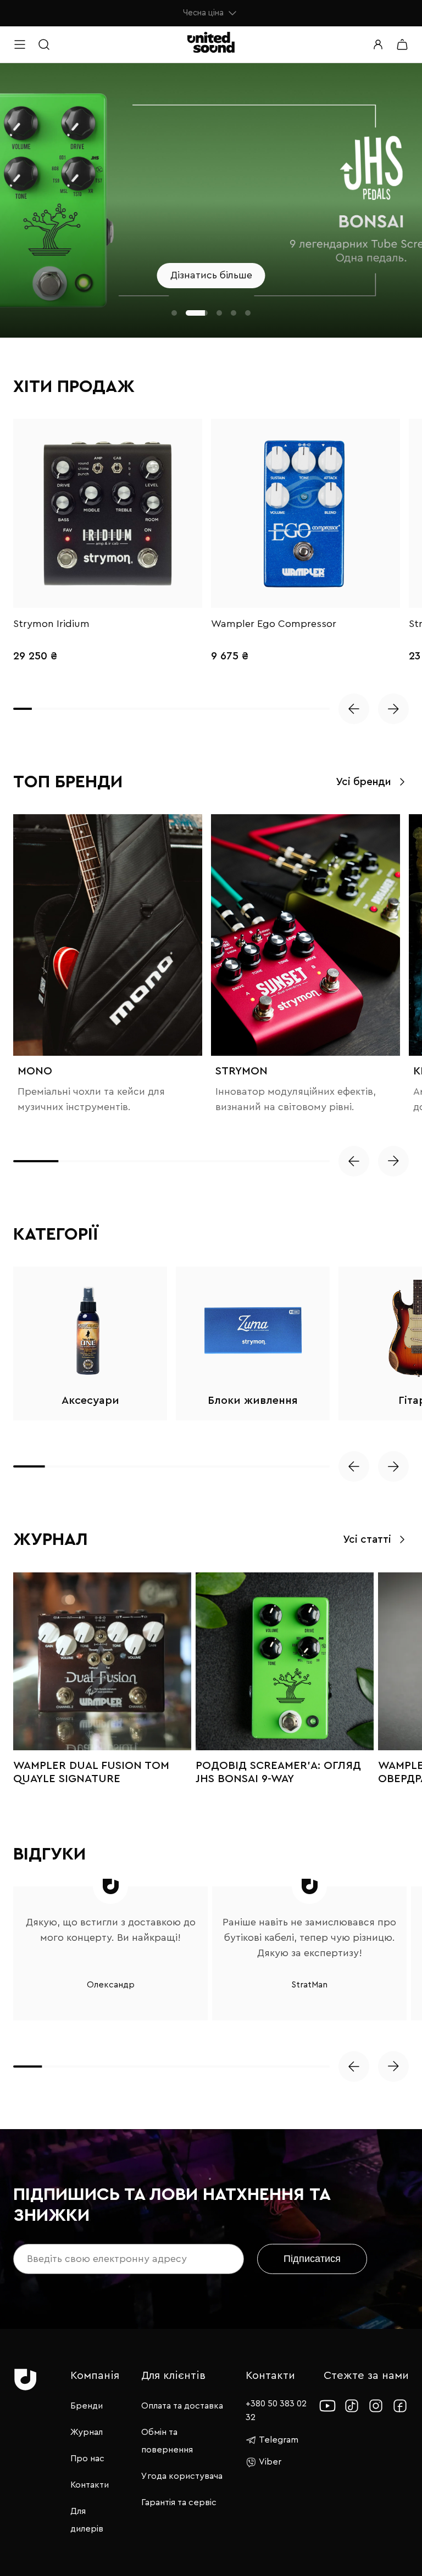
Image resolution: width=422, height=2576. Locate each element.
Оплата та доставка (182, 2406)
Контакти (90, 2485)
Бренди (87, 2406)
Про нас (87, 2459)
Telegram (279, 2440)
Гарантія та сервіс (179, 2502)
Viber (270, 2462)
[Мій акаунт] (378, 44)
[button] (174, 313)
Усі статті (367, 1540)
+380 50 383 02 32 (276, 2410)
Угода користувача (182, 2476)
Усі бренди (363, 782)
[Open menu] (20, 44)
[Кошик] (402, 44)
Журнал (87, 2432)
